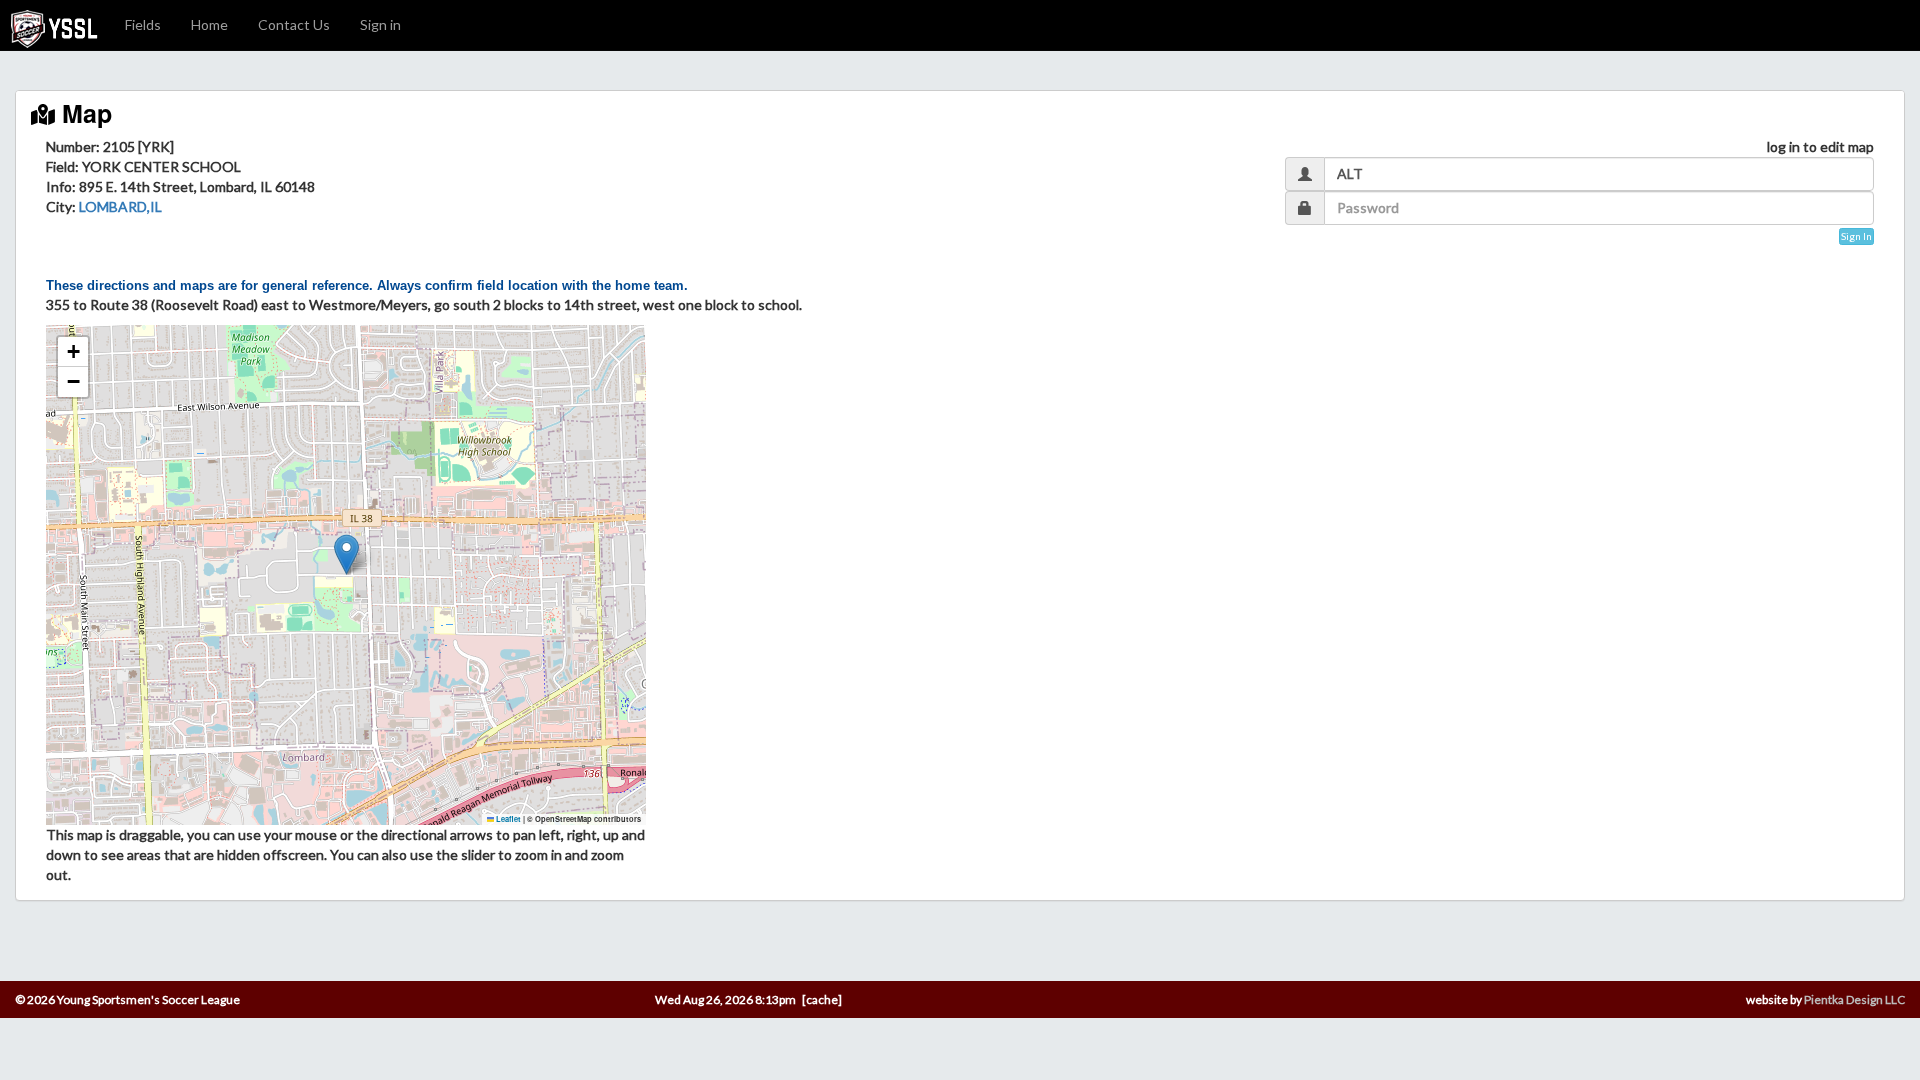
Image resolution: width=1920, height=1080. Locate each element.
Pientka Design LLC (1854, 999)
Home (209, 24)
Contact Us (294, 24)
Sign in (380, 24)
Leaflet (507, 819)
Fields (143, 24)
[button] (346, 554)
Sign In (1856, 236)
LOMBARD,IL (120, 206)
